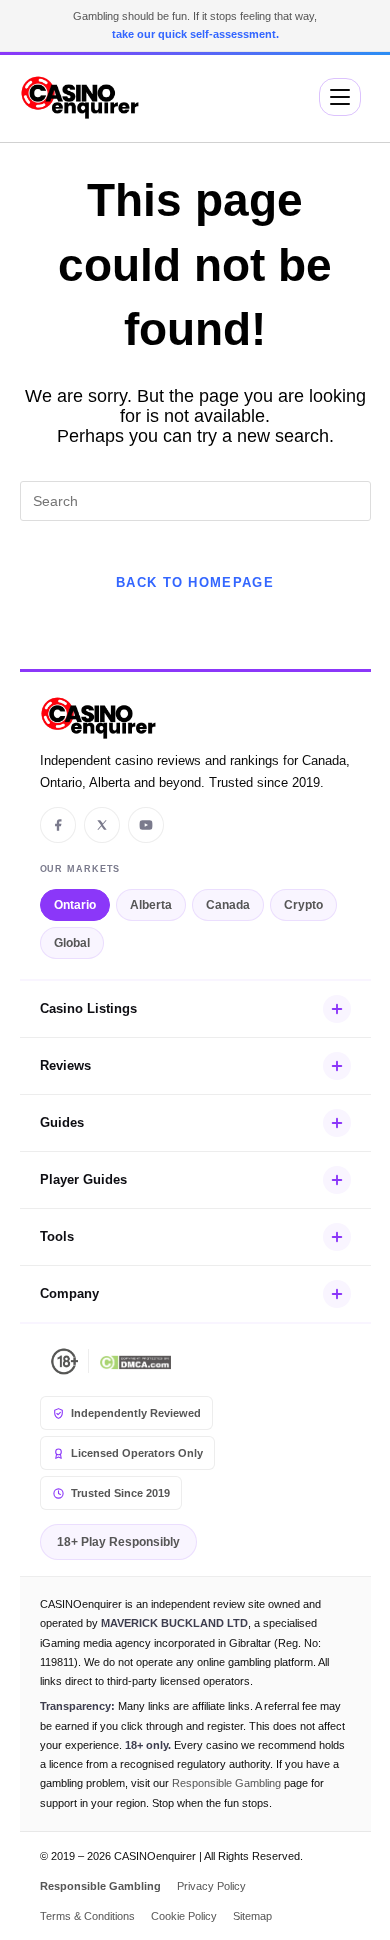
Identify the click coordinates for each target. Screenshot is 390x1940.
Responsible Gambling (226, 1783)
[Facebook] (58, 825)
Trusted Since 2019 (120, 1493)
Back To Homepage (195, 582)
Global (72, 943)
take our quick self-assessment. (195, 34)
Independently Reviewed (136, 1413)
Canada (228, 905)
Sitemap (252, 1916)
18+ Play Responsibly (118, 1542)
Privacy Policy (211, 1886)
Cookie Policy (184, 1916)
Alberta (151, 905)
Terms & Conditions (87, 1916)
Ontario (75, 905)
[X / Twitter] (102, 825)
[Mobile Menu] (340, 97)
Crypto (303, 905)
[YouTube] (146, 825)
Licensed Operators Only (137, 1453)
